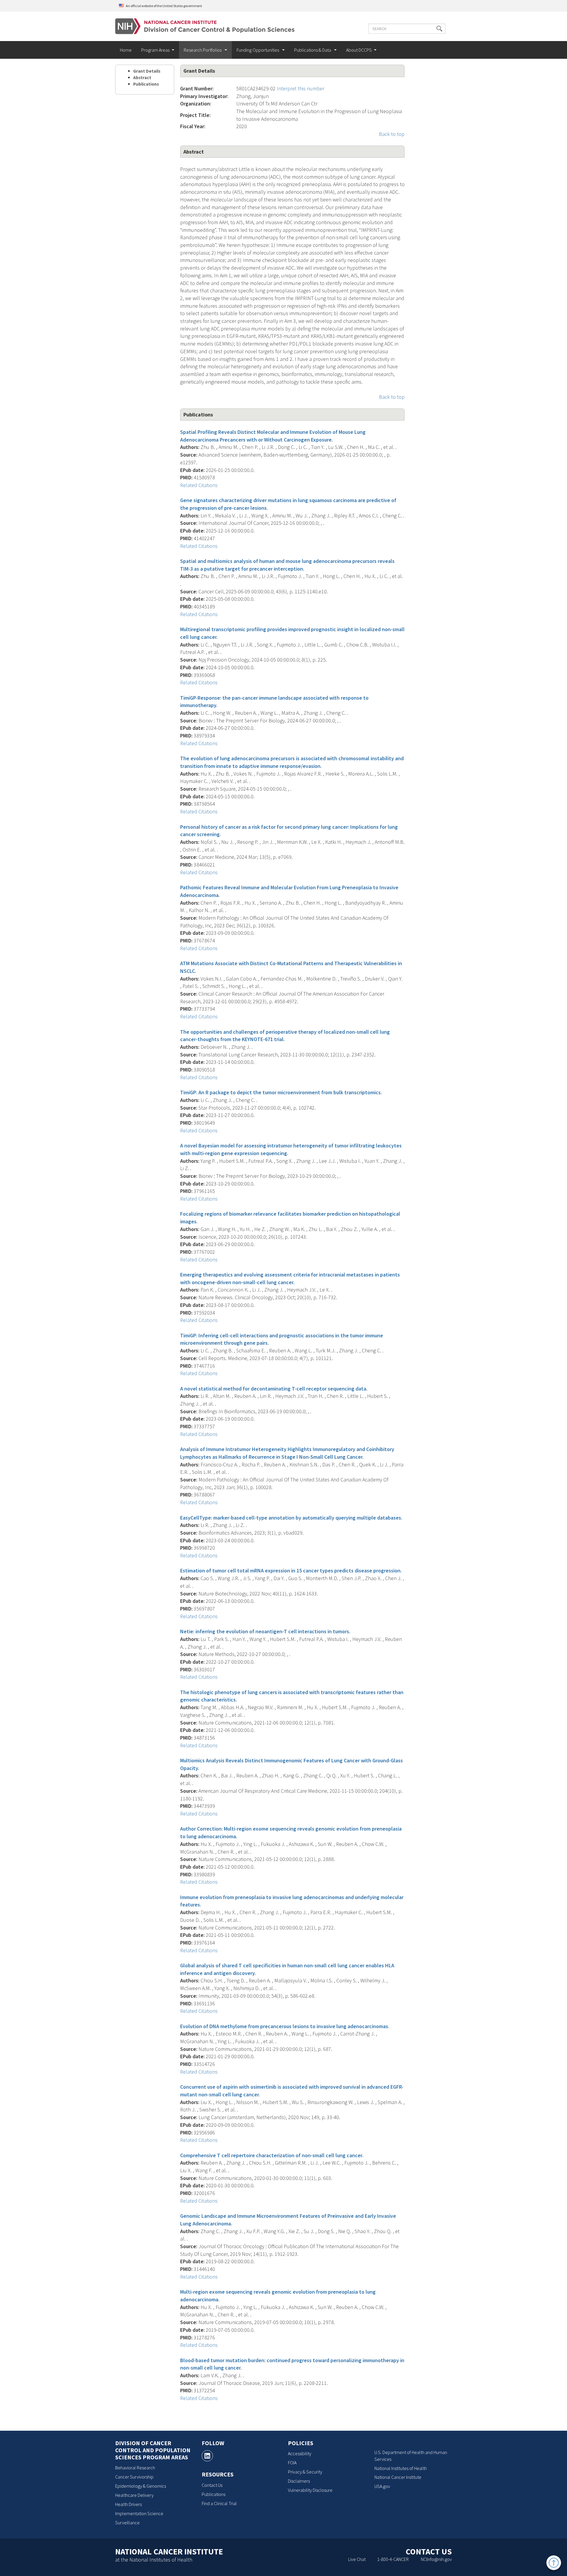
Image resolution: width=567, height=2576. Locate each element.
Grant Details (147, 71)
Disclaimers (299, 2481)
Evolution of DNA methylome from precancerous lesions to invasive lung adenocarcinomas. (285, 2026)
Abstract (142, 78)
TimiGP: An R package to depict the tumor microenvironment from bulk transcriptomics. (281, 1092)
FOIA (292, 2463)
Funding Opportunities (258, 50)
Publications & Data (313, 50)
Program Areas (155, 50)
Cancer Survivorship (134, 2477)
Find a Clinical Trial (219, 2503)
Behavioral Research (135, 2468)
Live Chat (357, 2559)
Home (126, 50)
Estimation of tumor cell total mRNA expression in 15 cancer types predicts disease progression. (291, 1570)
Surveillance (127, 2523)
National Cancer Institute (398, 2477)
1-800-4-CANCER (393, 2559)
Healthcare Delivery (134, 2495)
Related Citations (199, 485)
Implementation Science (139, 2513)
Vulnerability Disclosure (310, 2490)
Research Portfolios (203, 50)
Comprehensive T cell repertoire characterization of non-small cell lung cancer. (272, 2155)
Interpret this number (300, 88)
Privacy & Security (305, 2472)
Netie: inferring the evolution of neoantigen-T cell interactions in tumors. (265, 1631)
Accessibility (300, 2453)
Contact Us (212, 2485)
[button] (439, 29)
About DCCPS (359, 50)
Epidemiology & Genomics (141, 2486)
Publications (146, 84)
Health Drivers (128, 2504)
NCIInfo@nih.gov (436, 2559)
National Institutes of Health (401, 2468)
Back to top (392, 134)
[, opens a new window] (207, 2456)
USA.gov (382, 2486)
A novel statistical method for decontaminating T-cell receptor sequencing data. (274, 1389)
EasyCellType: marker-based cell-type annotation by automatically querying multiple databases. (291, 1518)
